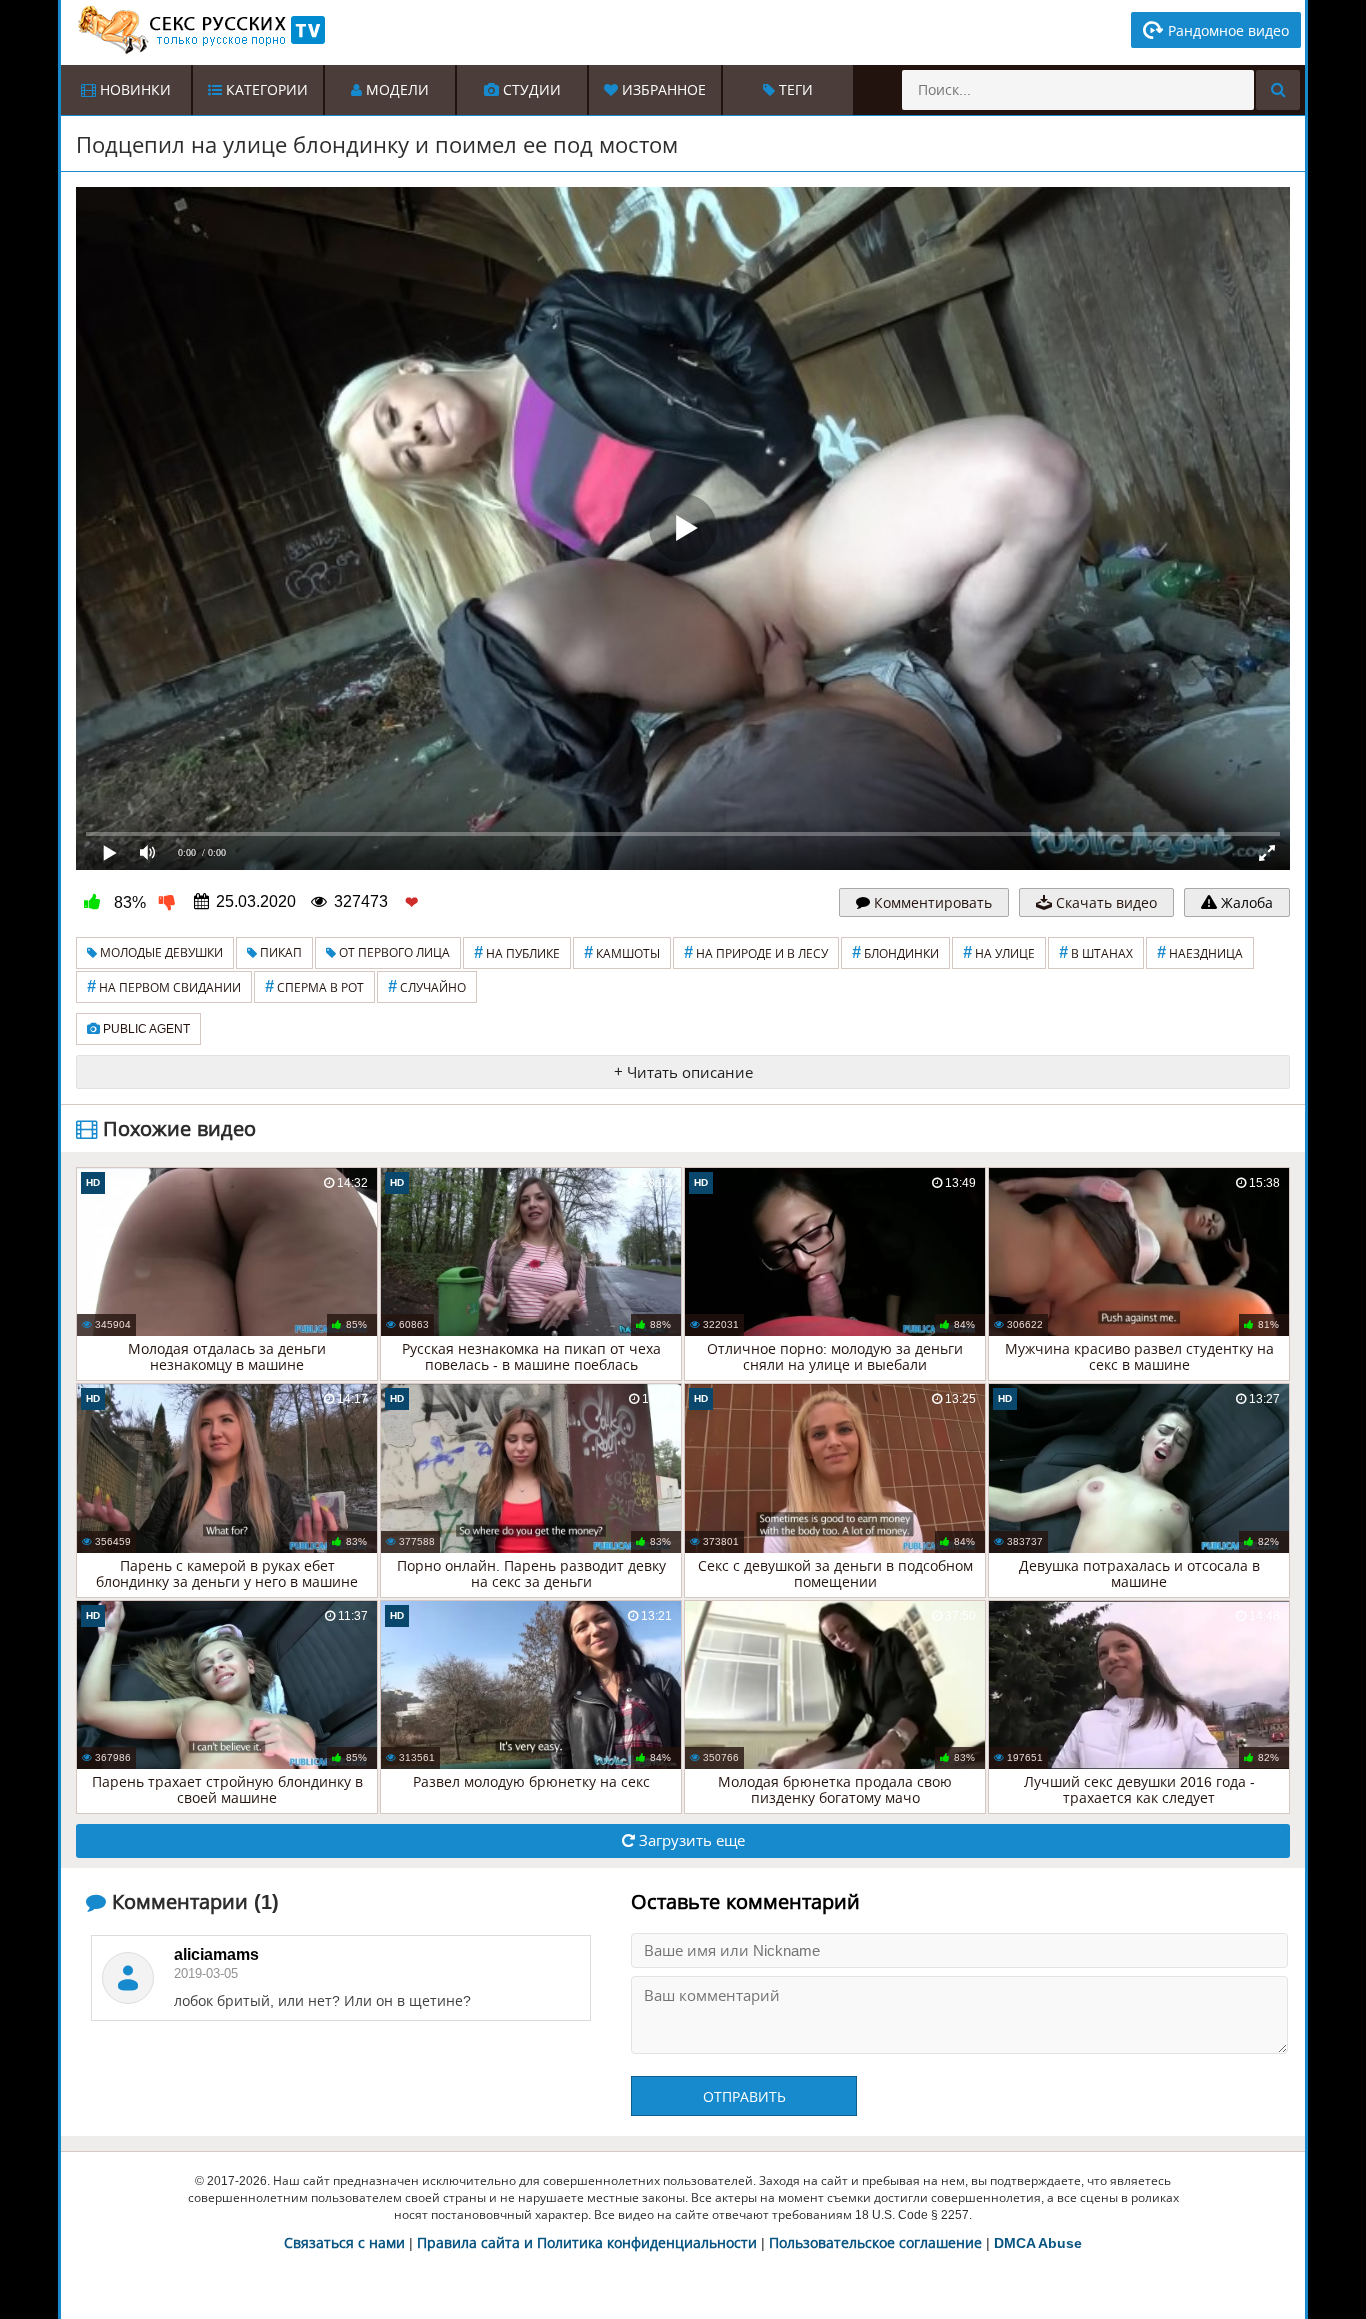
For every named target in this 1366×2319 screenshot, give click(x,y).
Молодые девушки (160, 953)
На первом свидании (164, 986)
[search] (1278, 90)
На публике (517, 952)
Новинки (133, 90)
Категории (265, 90)
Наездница (1200, 952)
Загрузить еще (690, 1840)
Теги (794, 90)
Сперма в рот (314, 986)
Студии (530, 90)
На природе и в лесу (756, 952)
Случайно (427, 986)
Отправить (744, 2097)
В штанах (1096, 952)
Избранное (662, 90)
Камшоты (622, 952)
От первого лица (393, 953)
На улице (999, 952)
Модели (395, 90)
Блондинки (895, 952)
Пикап (279, 953)
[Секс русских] (200, 30)
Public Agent (145, 1029)
